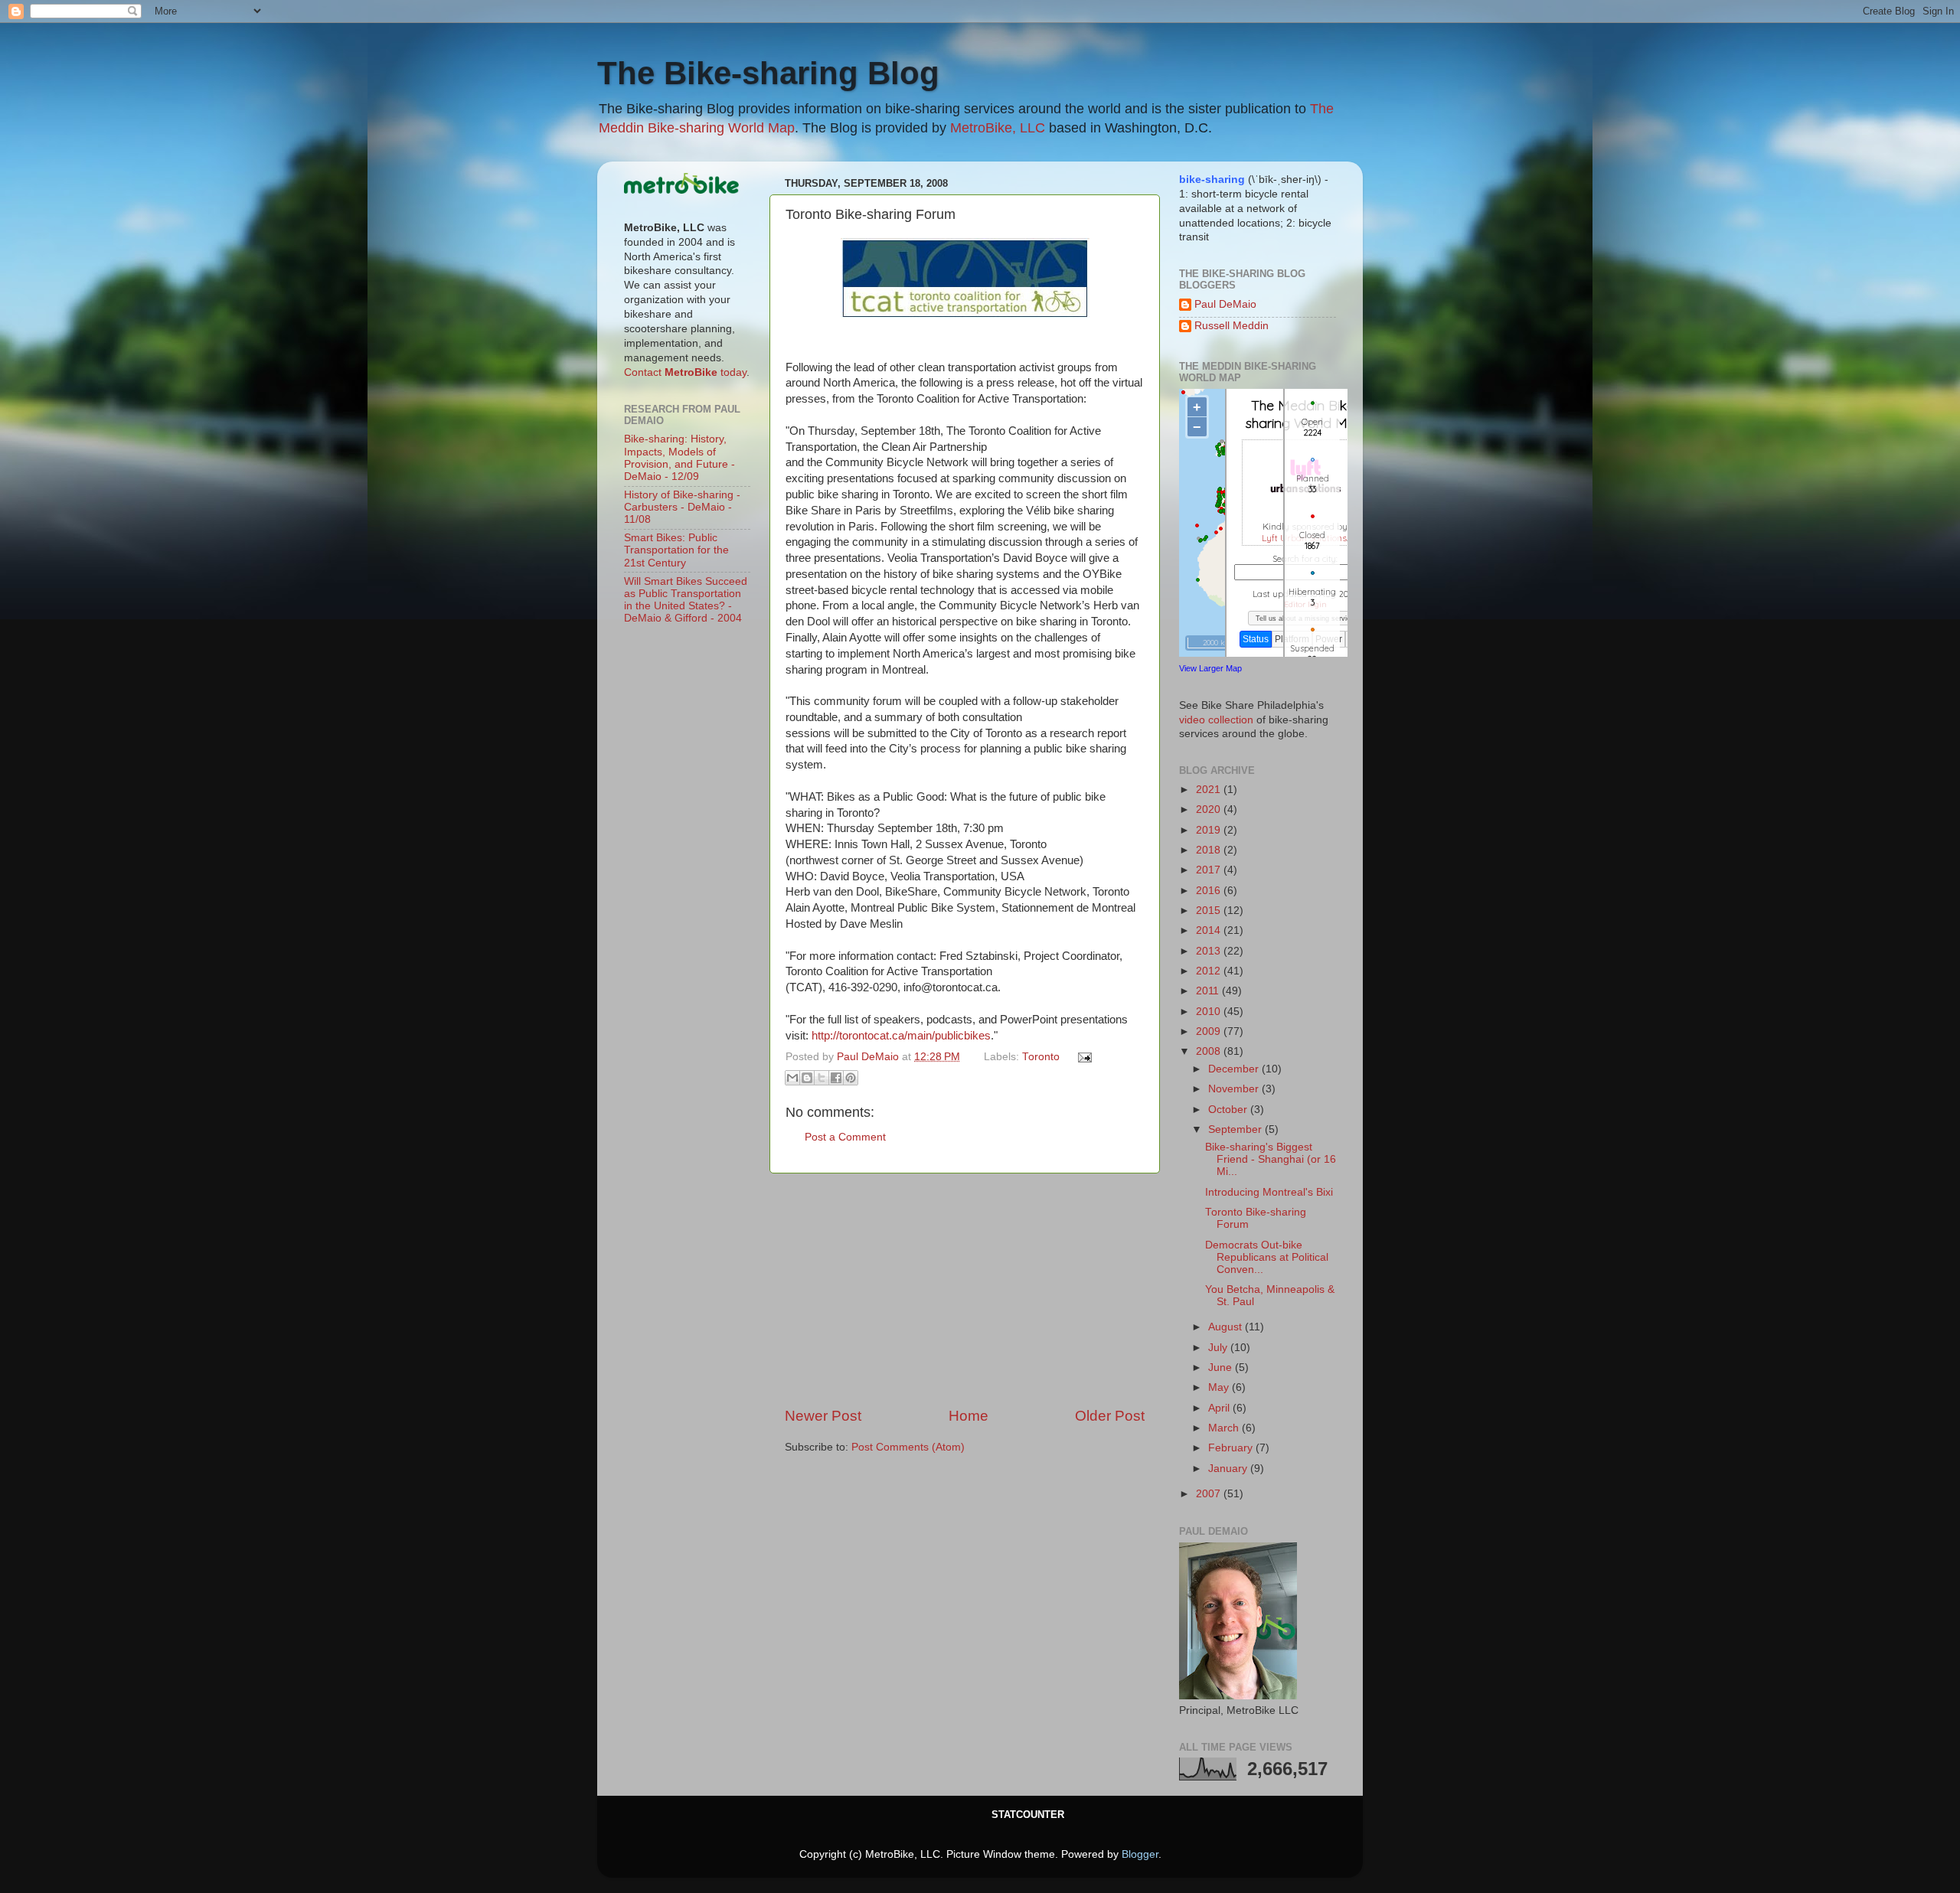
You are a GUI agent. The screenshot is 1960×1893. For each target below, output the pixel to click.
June (1222, 1368)
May (1220, 1387)
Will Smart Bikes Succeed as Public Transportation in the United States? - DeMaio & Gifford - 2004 (686, 600)
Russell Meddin (1232, 326)
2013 (1210, 951)
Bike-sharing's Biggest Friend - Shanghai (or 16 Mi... (1271, 1159)
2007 (1210, 1494)
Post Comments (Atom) (908, 1447)
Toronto (1041, 1057)
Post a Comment (845, 1137)
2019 (1210, 830)
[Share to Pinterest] (851, 1078)
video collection (1216, 720)
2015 (1210, 911)
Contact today (685, 372)
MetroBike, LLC (998, 128)
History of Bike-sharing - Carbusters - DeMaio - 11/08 (682, 507)
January (1229, 1469)
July (1219, 1348)
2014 (1210, 930)
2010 (1210, 1012)
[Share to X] (822, 1078)
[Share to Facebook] (836, 1078)
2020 (1210, 809)
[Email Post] (1083, 1057)
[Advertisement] (965, 1290)
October (1229, 1110)
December (1235, 1069)
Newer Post (823, 1416)
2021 (1210, 790)
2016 (1210, 891)
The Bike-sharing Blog (768, 73)
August (1227, 1327)
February (1232, 1448)
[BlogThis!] (807, 1078)
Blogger (1140, 1854)
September (1236, 1129)
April (1220, 1408)
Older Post (1110, 1416)
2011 (1209, 991)
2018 (1210, 850)
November (1235, 1089)
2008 (1210, 1051)
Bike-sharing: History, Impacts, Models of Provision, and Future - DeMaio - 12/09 (679, 458)
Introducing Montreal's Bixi (1269, 1192)
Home (969, 1416)
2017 (1210, 870)
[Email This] (792, 1078)
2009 (1210, 1031)
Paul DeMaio (1225, 304)
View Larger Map (1210, 668)
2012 (1210, 971)
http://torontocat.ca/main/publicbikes (901, 1036)
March (1225, 1428)
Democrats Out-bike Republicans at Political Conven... (1267, 1257)
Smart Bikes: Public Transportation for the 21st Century (676, 550)
